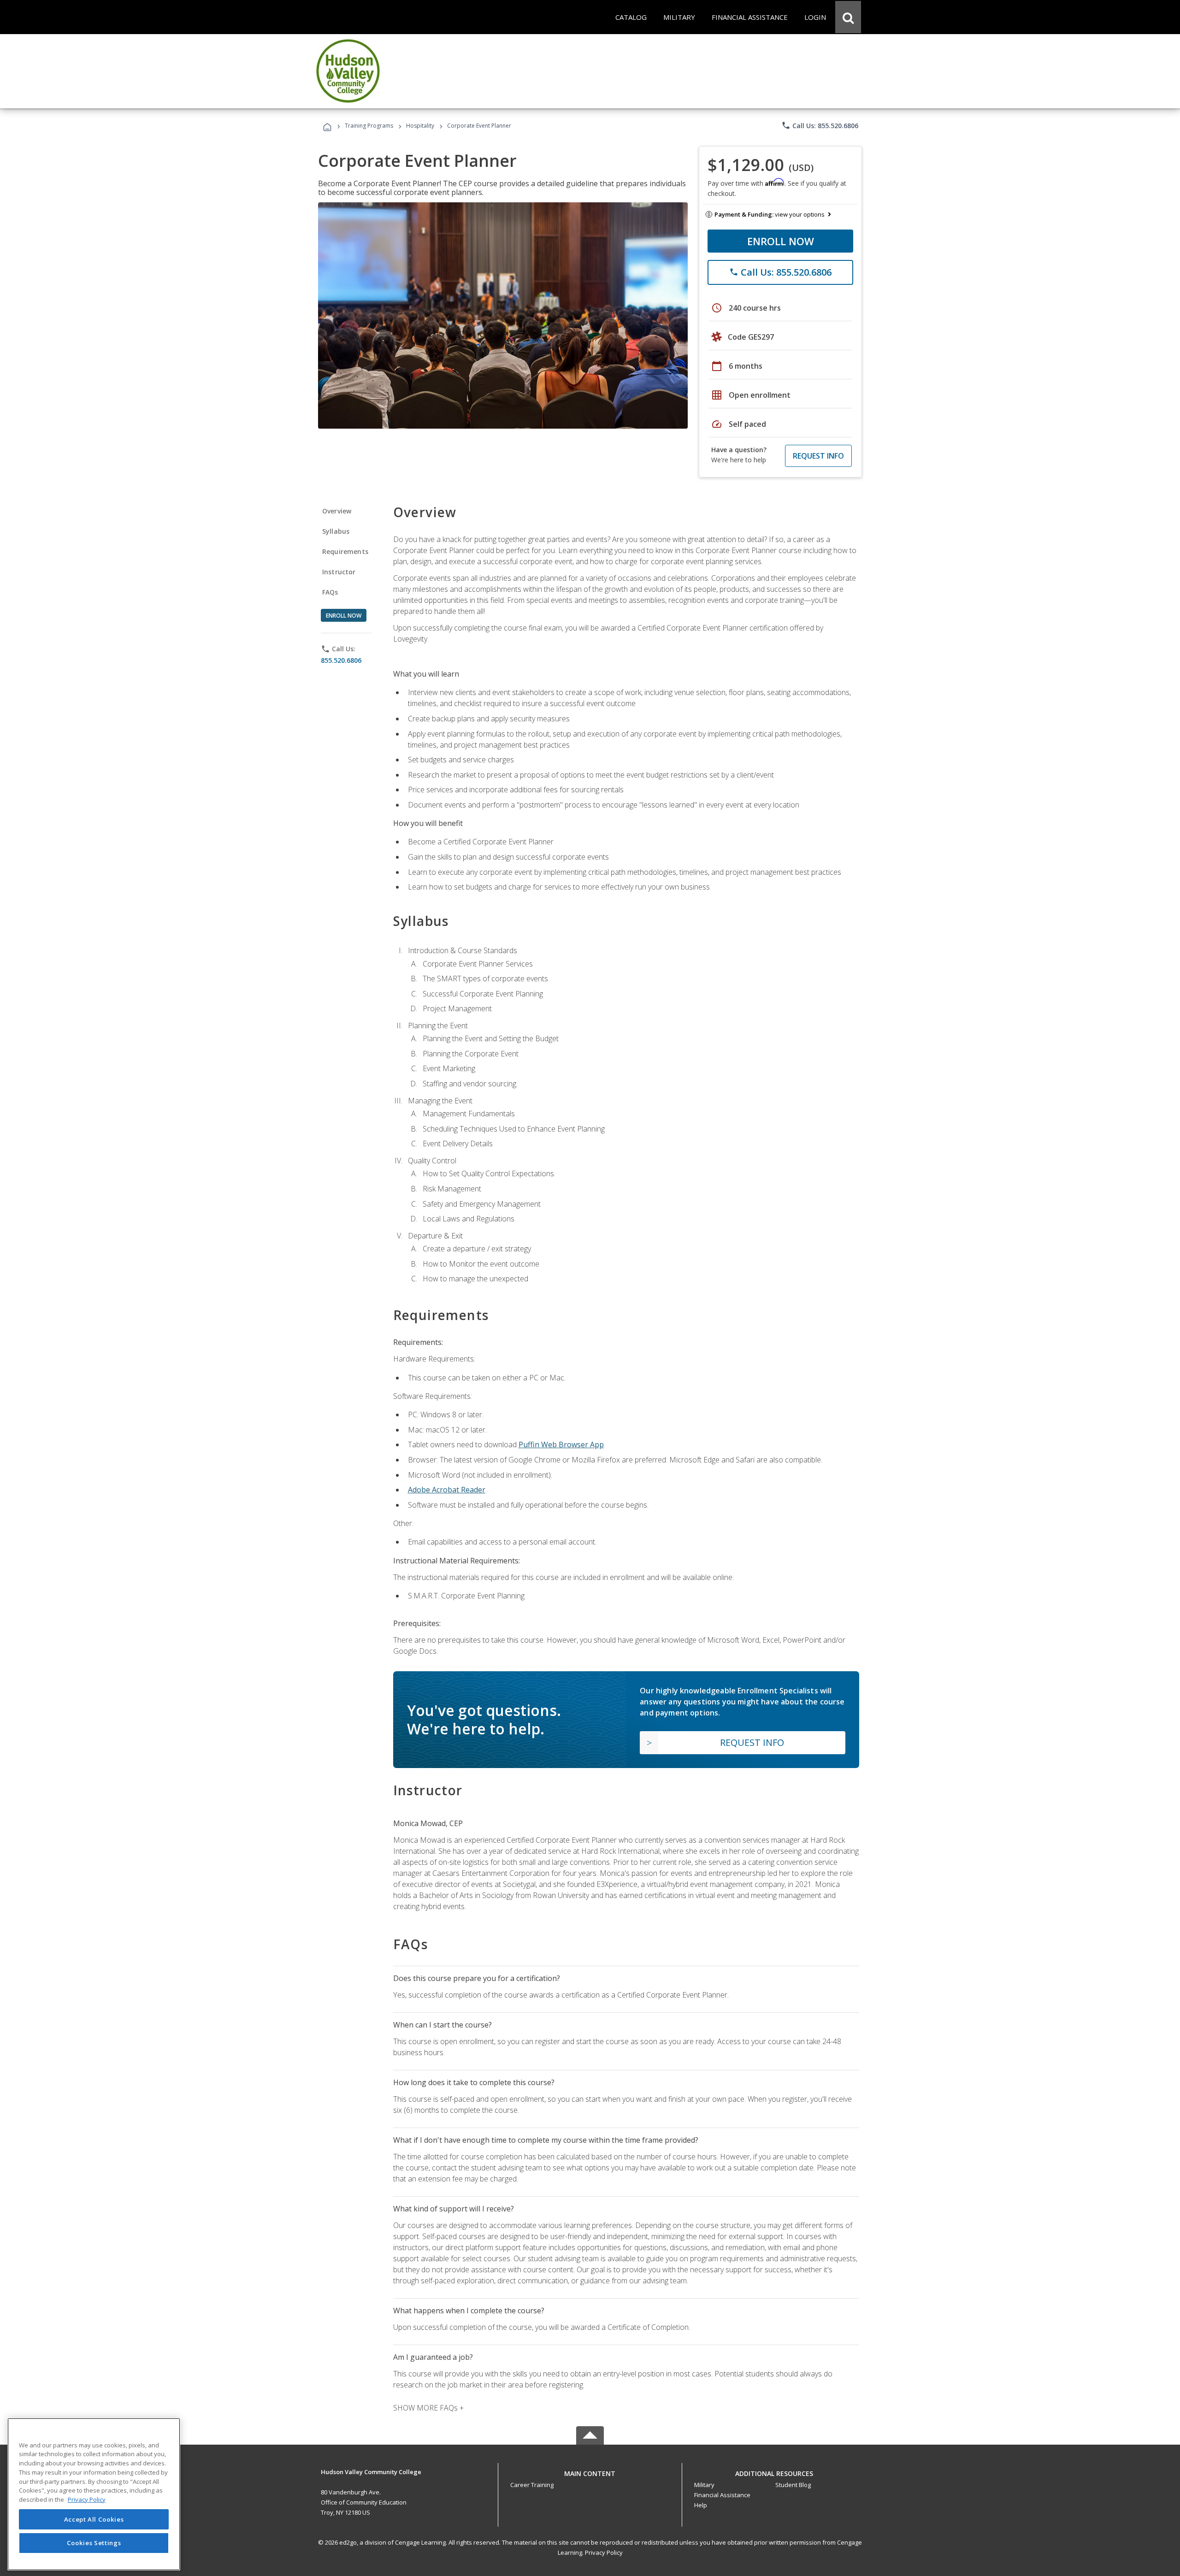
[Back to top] (590, 2472)
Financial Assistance (722, 2495)
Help (701, 2505)
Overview (337, 511)
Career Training (532, 2485)
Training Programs (369, 126)
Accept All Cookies (94, 2519)
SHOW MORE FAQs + (428, 2408)
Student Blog (793, 2485)
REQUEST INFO (818, 456)
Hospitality (421, 126)
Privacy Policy (604, 2552)
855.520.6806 (341, 660)
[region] (94, 2494)
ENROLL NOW (781, 241)
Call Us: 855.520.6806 (820, 125)
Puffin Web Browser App (561, 1444)
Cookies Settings (94, 2543)
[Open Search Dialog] (848, 17)
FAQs (330, 592)
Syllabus (336, 531)
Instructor (339, 572)
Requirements (345, 551)
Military (704, 2485)
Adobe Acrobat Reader (447, 1490)
